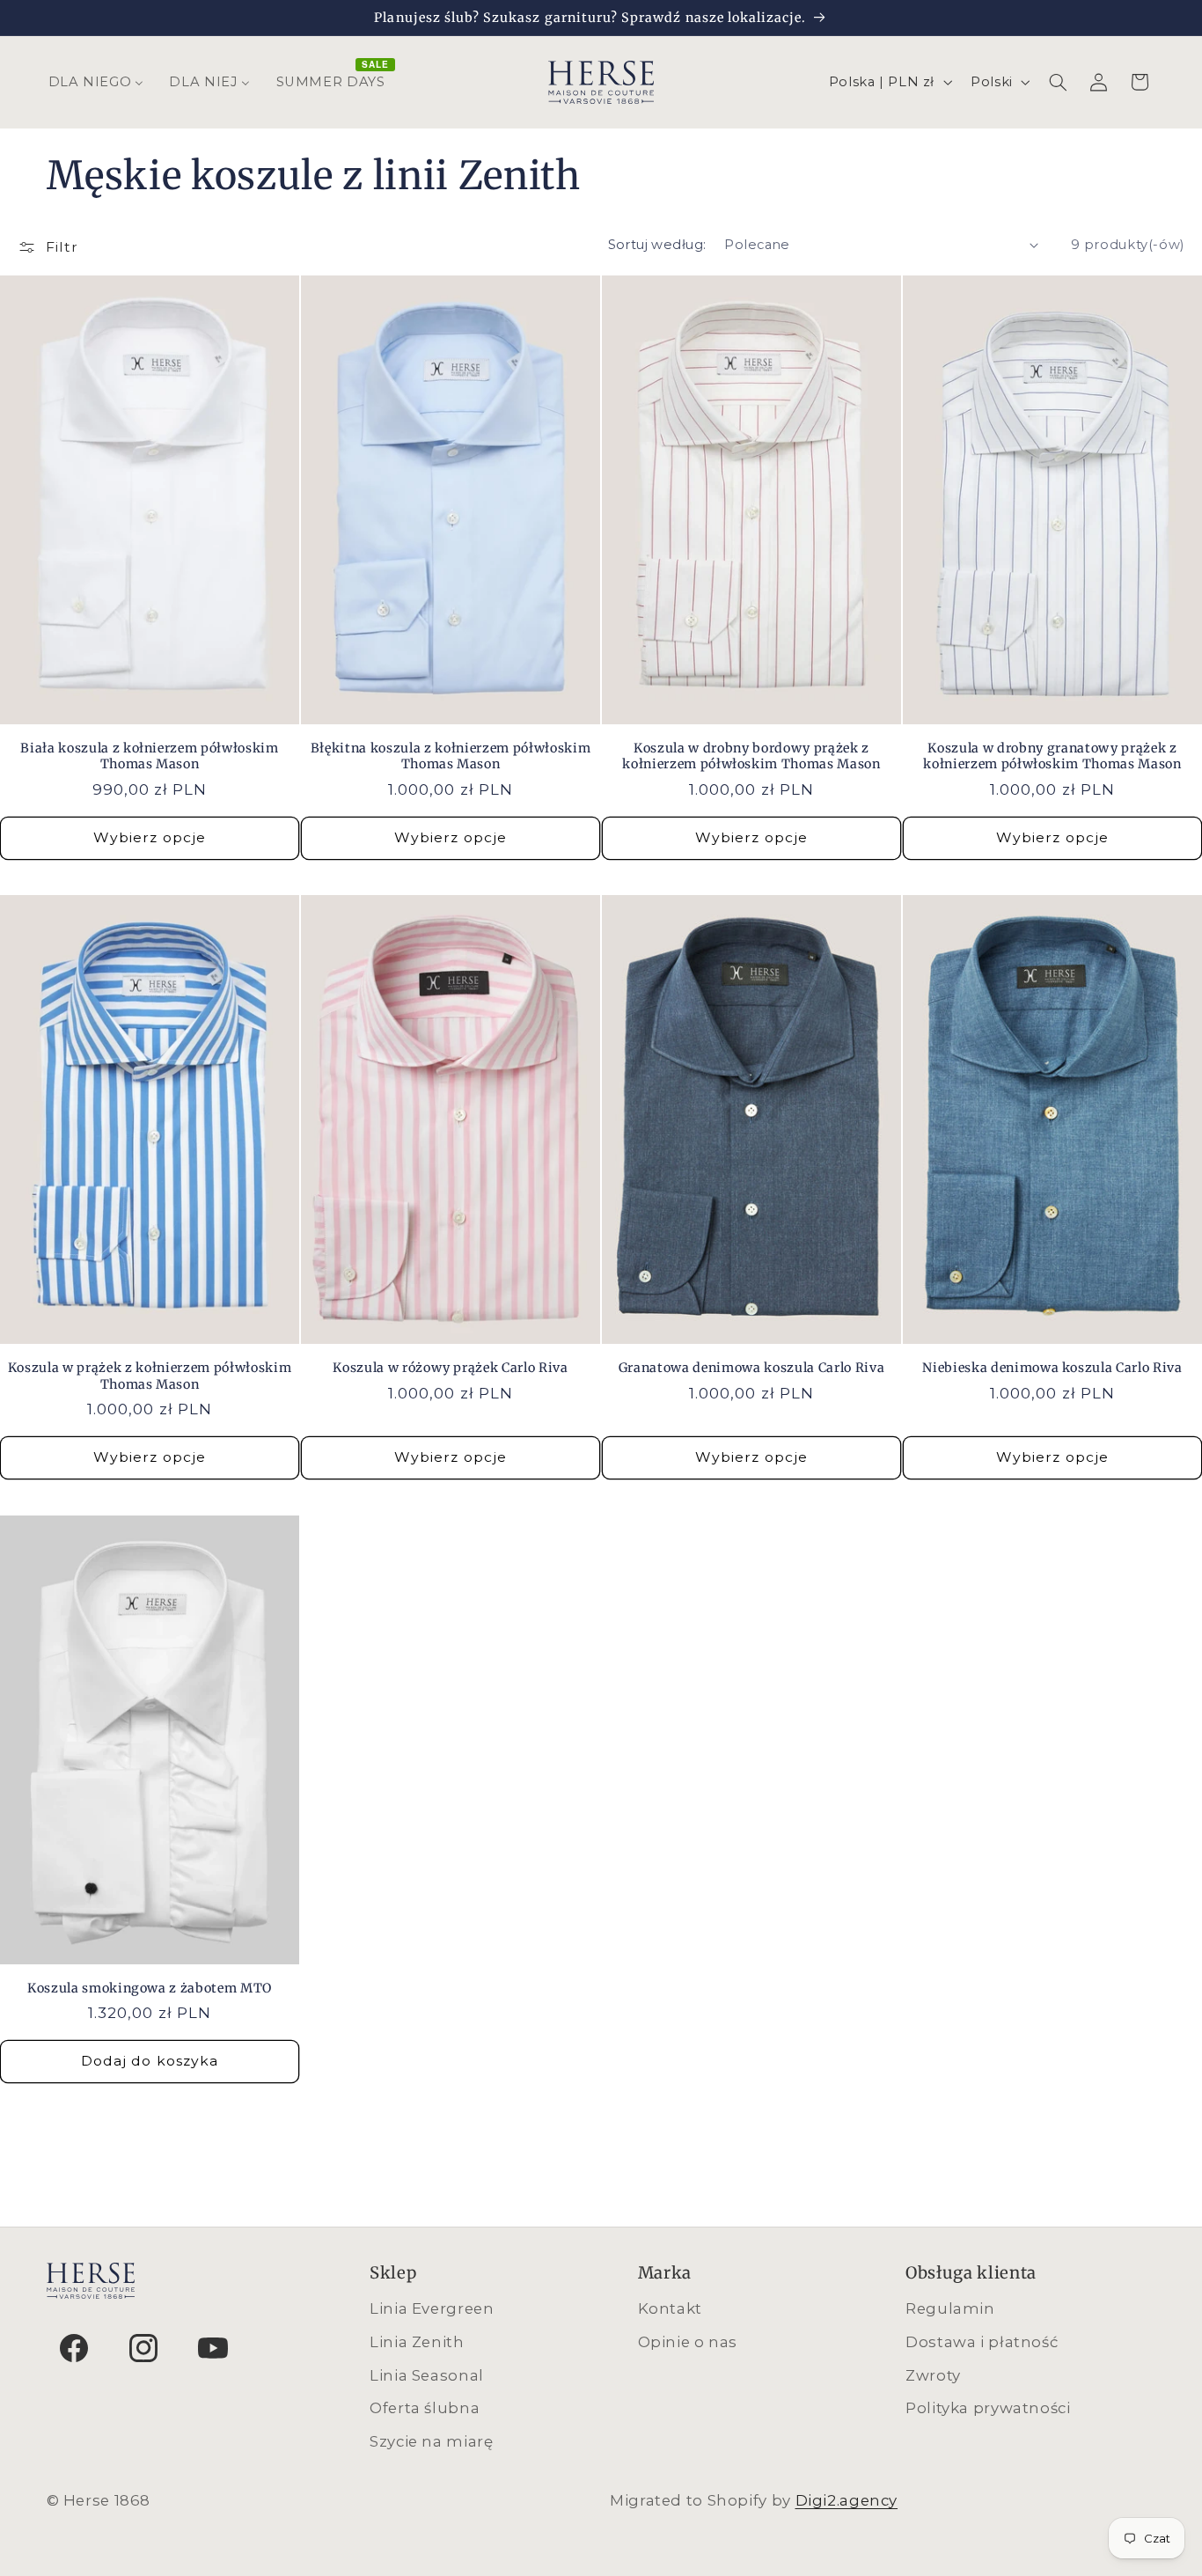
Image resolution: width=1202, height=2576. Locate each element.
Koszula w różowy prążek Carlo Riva (450, 1368)
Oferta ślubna (425, 2408)
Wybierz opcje (150, 837)
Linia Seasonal (427, 2375)
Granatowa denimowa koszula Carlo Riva (751, 1368)
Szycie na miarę (431, 2441)
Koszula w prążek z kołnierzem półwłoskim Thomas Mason (150, 1376)
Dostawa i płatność (982, 2342)
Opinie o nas (688, 2342)
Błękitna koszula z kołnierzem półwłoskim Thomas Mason (451, 756)
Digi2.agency (847, 2500)
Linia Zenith (417, 2342)
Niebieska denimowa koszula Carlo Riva (1052, 1368)
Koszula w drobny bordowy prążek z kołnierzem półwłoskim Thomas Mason (751, 756)
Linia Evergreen (432, 2308)
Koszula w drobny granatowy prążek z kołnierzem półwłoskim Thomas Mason (1052, 756)
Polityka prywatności (988, 2408)
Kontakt (670, 2308)
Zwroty (933, 2375)
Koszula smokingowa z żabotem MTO (150, 1988)
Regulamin (950, 2308)
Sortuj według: (657, 245)
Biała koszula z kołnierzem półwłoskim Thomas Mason (149, 756)
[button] (1058, 82)
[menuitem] (96, 82)
